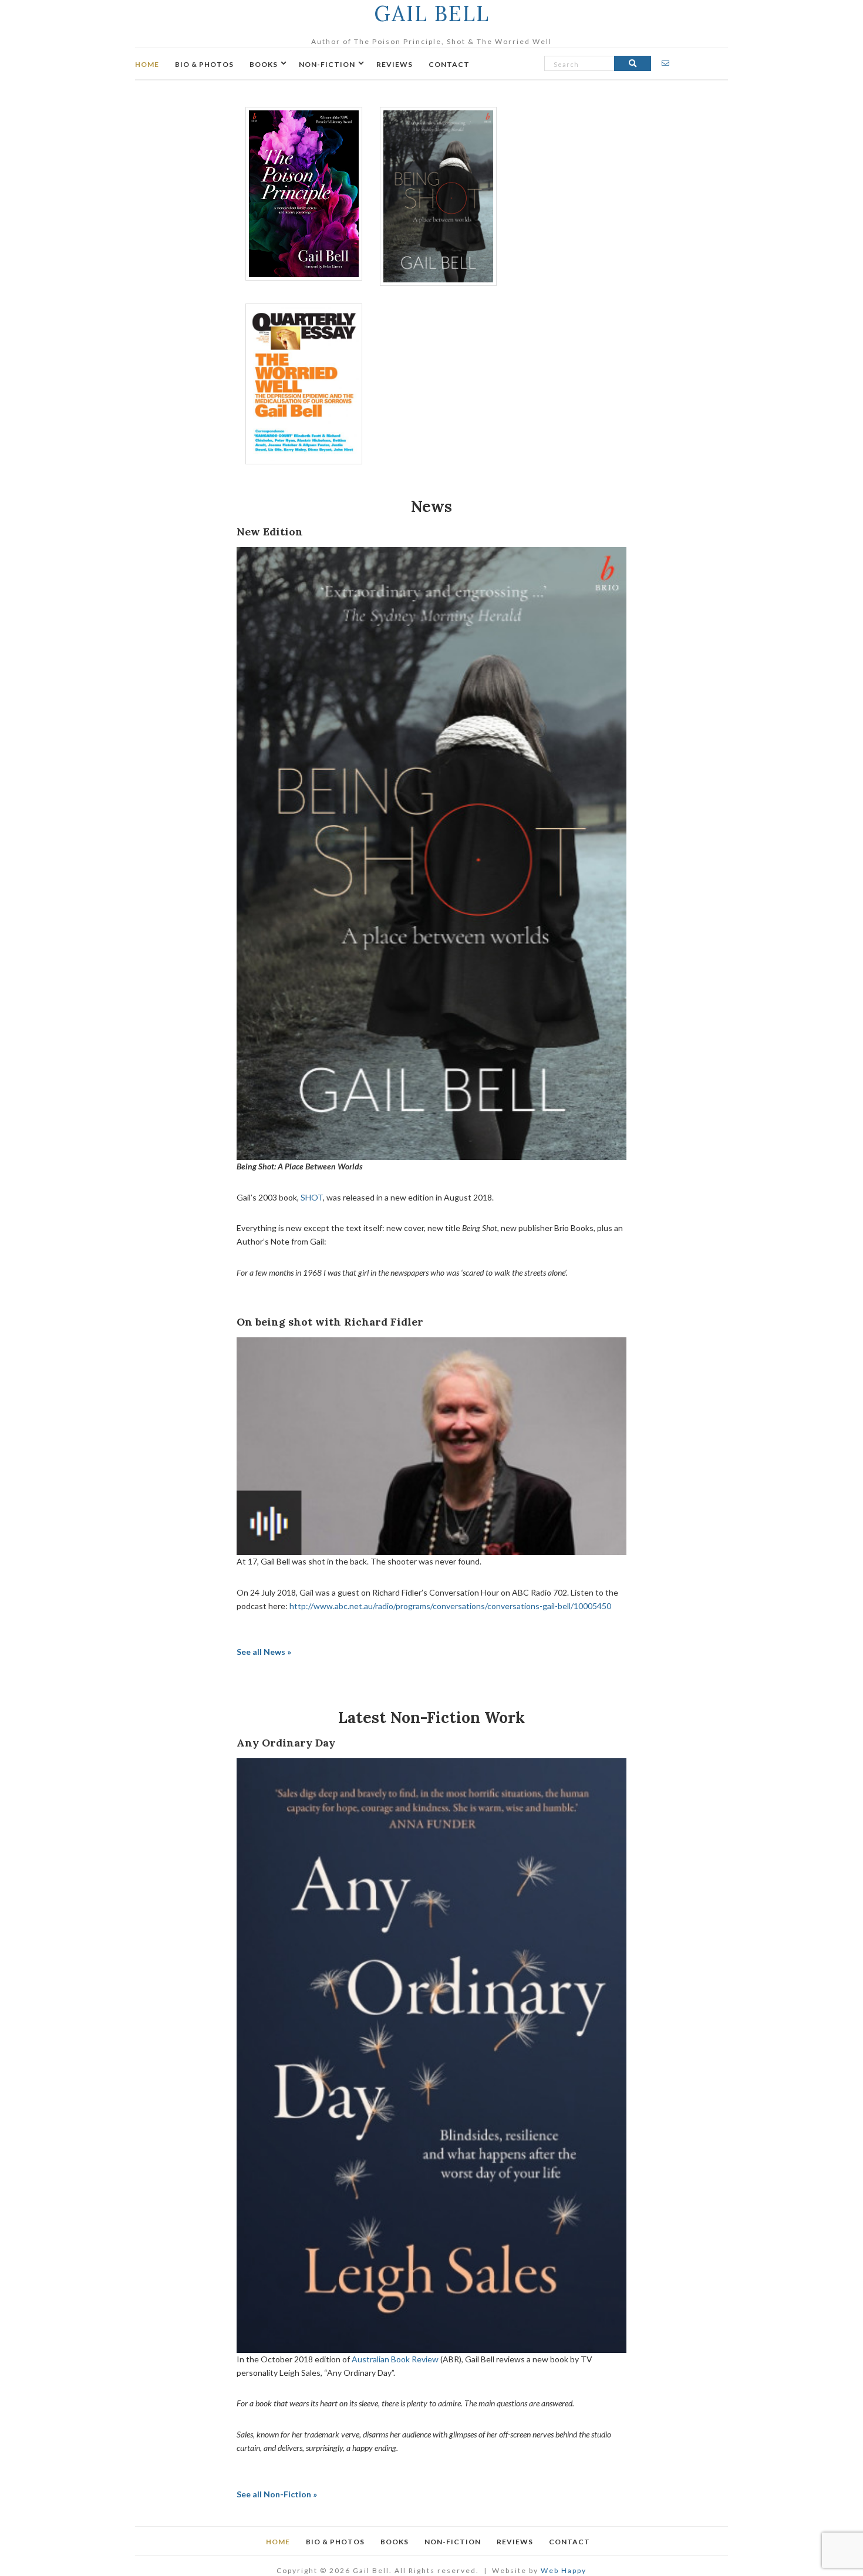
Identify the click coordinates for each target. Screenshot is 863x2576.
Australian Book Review (395, 2359)
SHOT (312, 1197)
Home (147, 64)
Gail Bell (432, 14)
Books (264, 64)
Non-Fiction (327, 64)
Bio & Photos (204, 64)
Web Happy (564, 2570)
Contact (449, 64)
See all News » (264, 1652)
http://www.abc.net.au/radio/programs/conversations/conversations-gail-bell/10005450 (450, 1606)
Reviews (395, 64)
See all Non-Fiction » (277, 2494)
